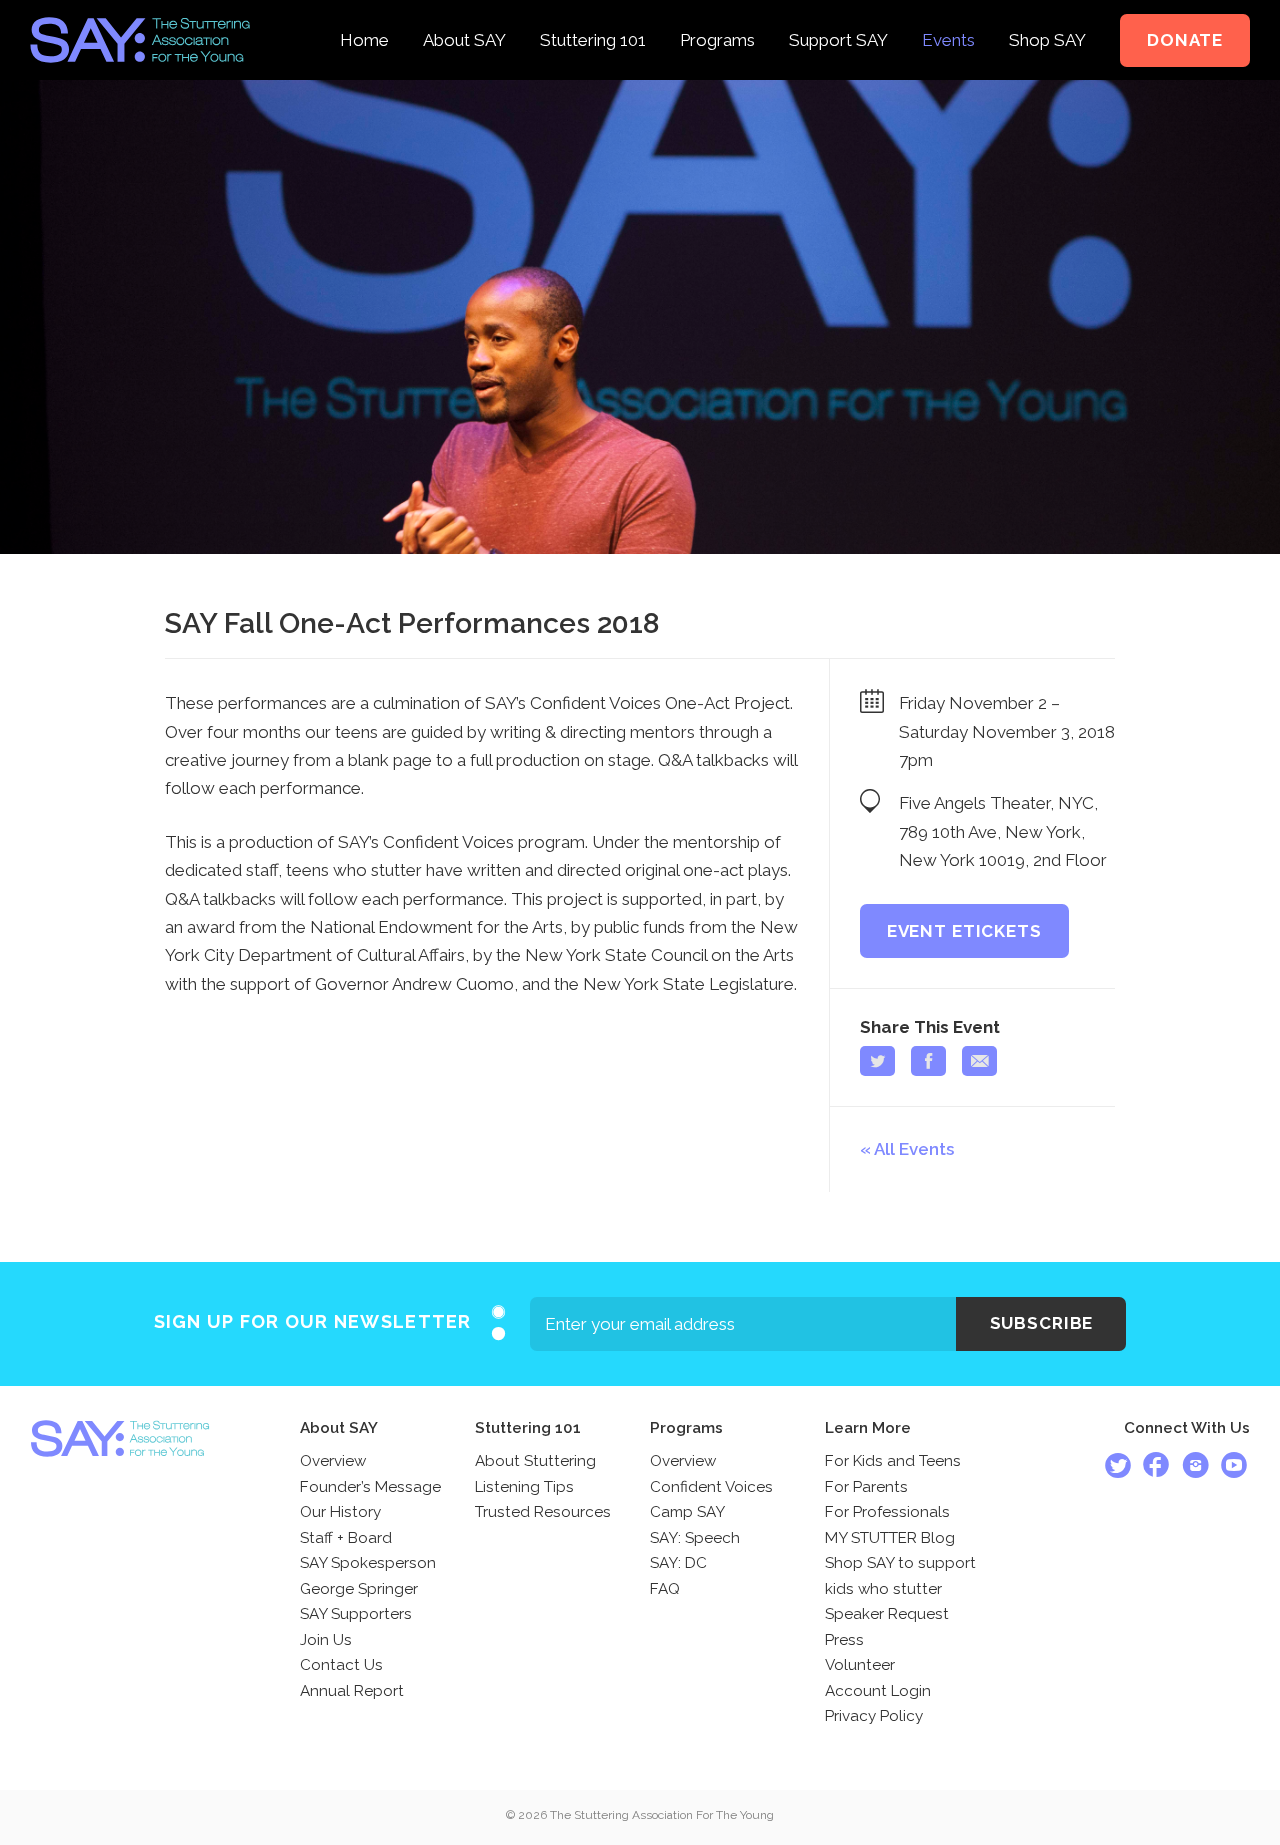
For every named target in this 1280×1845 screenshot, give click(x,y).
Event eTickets (964, 931)
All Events (914, 1149)
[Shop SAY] (1047, 14)
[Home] (364, 14)
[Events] (948, 14)
